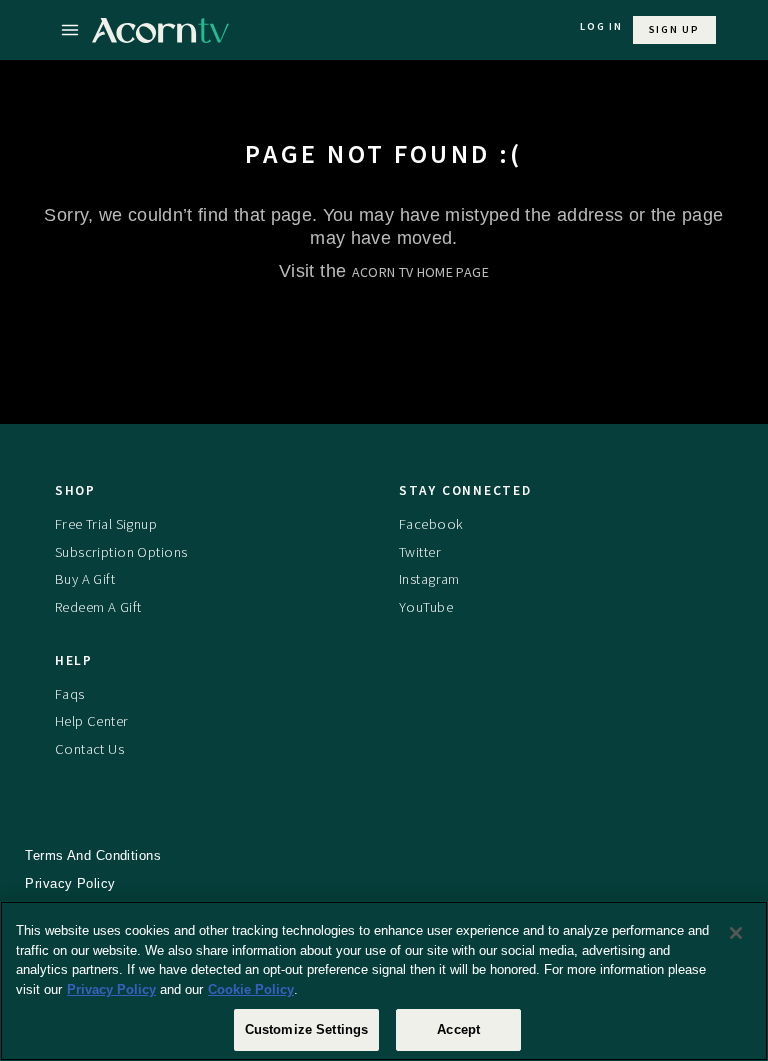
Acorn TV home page (420, 272)
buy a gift (85, 579)
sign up (674, 29)
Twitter (420, 552)
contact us (89, 749)
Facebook (431, 524)
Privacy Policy (111, 989)
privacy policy (70, 883)
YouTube (426, 607)
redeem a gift (98, 607)
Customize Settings (306, 1029)
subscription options (121, 552)
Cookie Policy (251, 989)
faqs (70, 694)
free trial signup (106, 524)
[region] (384, 981)
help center (92, 721)
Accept (458, 1029)
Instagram (429, 579)
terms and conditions (93, 855)
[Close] (736, 933)
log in (601, 26)
